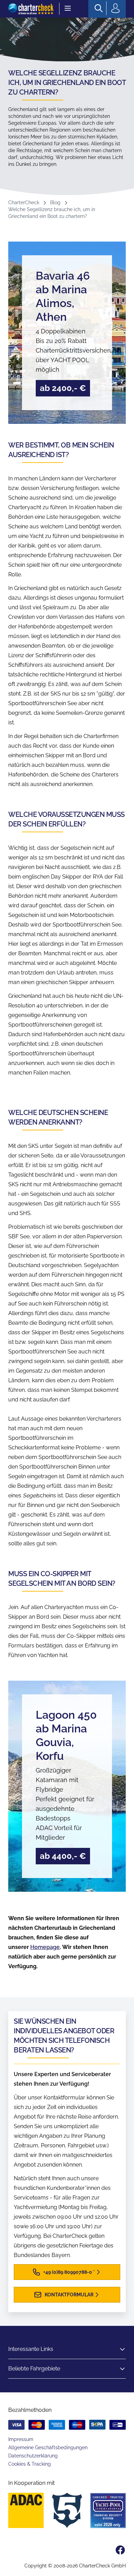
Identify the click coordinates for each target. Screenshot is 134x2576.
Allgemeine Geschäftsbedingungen (48, 2448)
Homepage (45, 1947)
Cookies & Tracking (30, 2464)
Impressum (21, 2439)
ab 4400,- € (63, 1856)
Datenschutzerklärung (33, 2456)
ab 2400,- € (63, 388)
